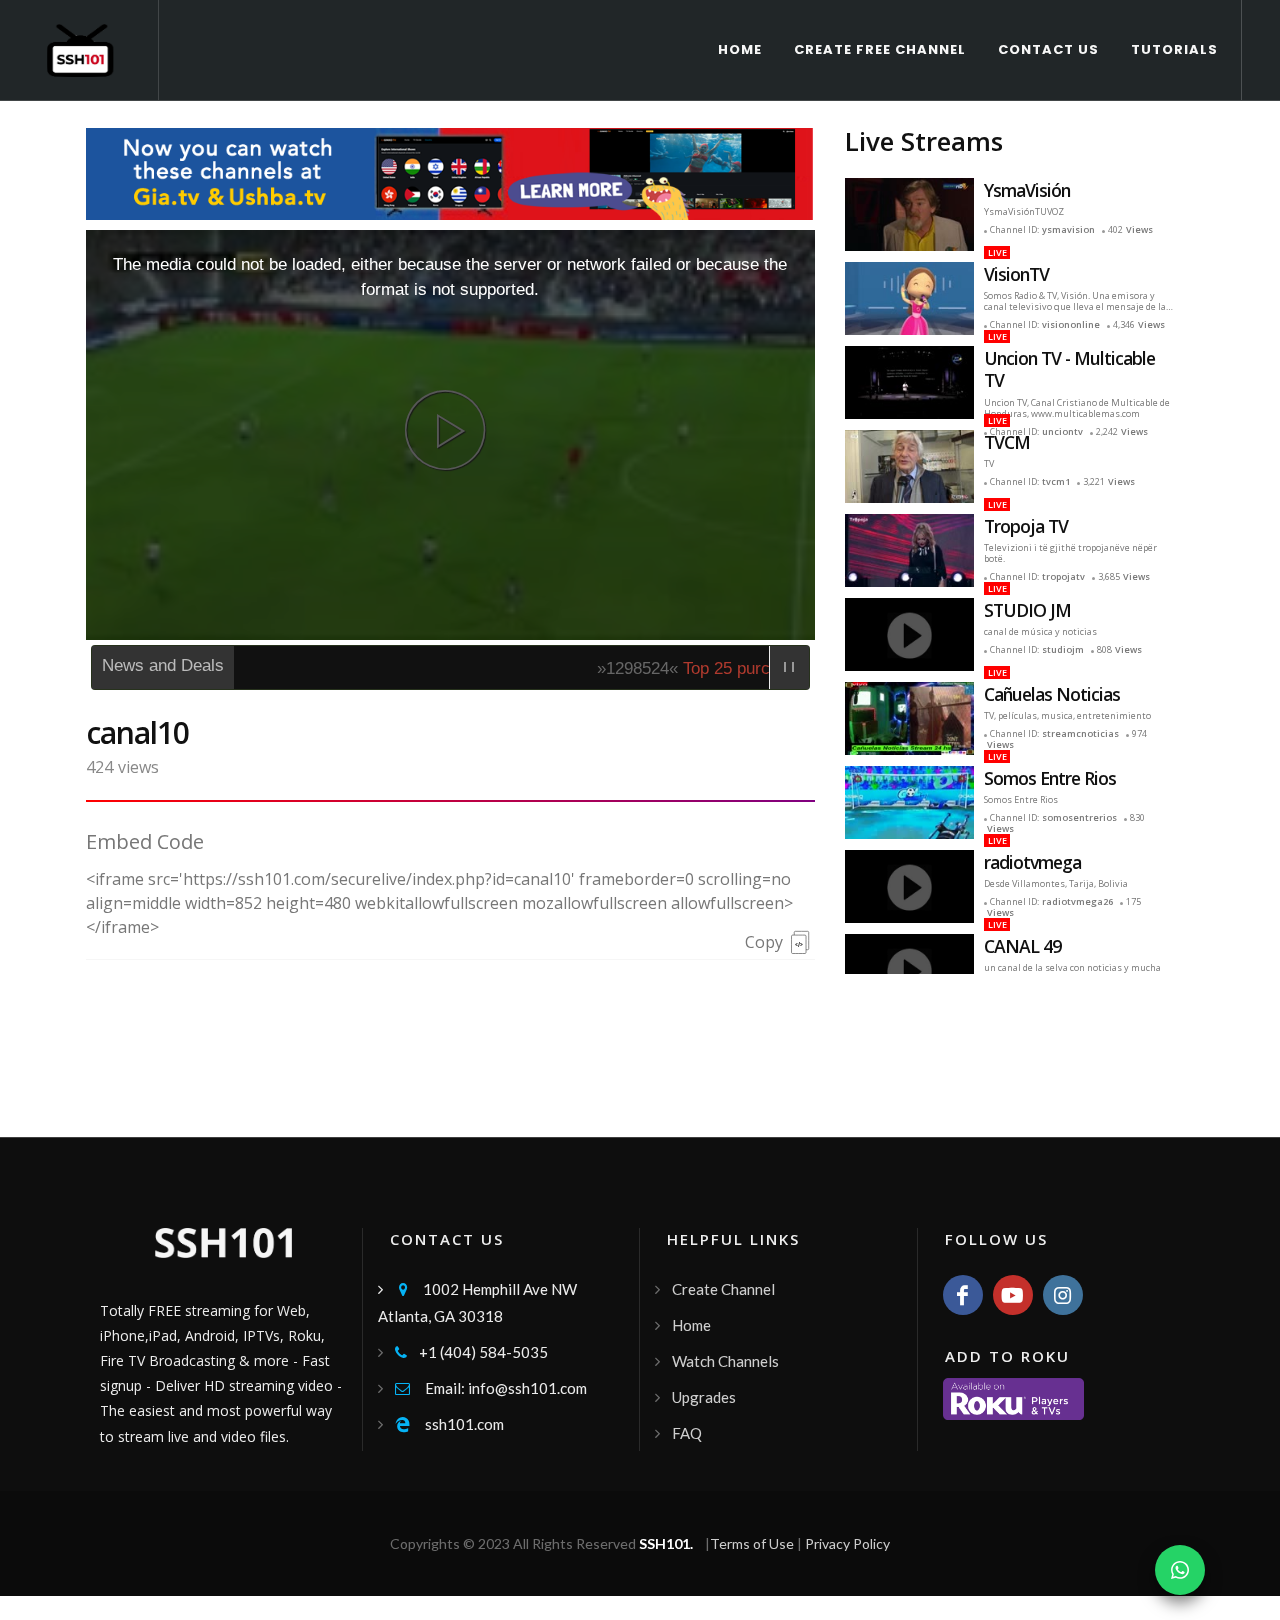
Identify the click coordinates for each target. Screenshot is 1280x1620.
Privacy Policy (847, 1543)
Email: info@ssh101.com (491, 1388)
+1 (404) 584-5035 (471, 1352)
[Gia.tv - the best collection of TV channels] (450, 171)
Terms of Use (752, 1543)
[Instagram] (1063, 1295)
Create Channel (723, 1289)
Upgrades (704, 1397)
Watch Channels (725, 1361)
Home (691, 1325)
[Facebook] (963, 1295)
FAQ (687, 1433)
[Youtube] (1013, 1295)
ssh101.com (449, 1424)
